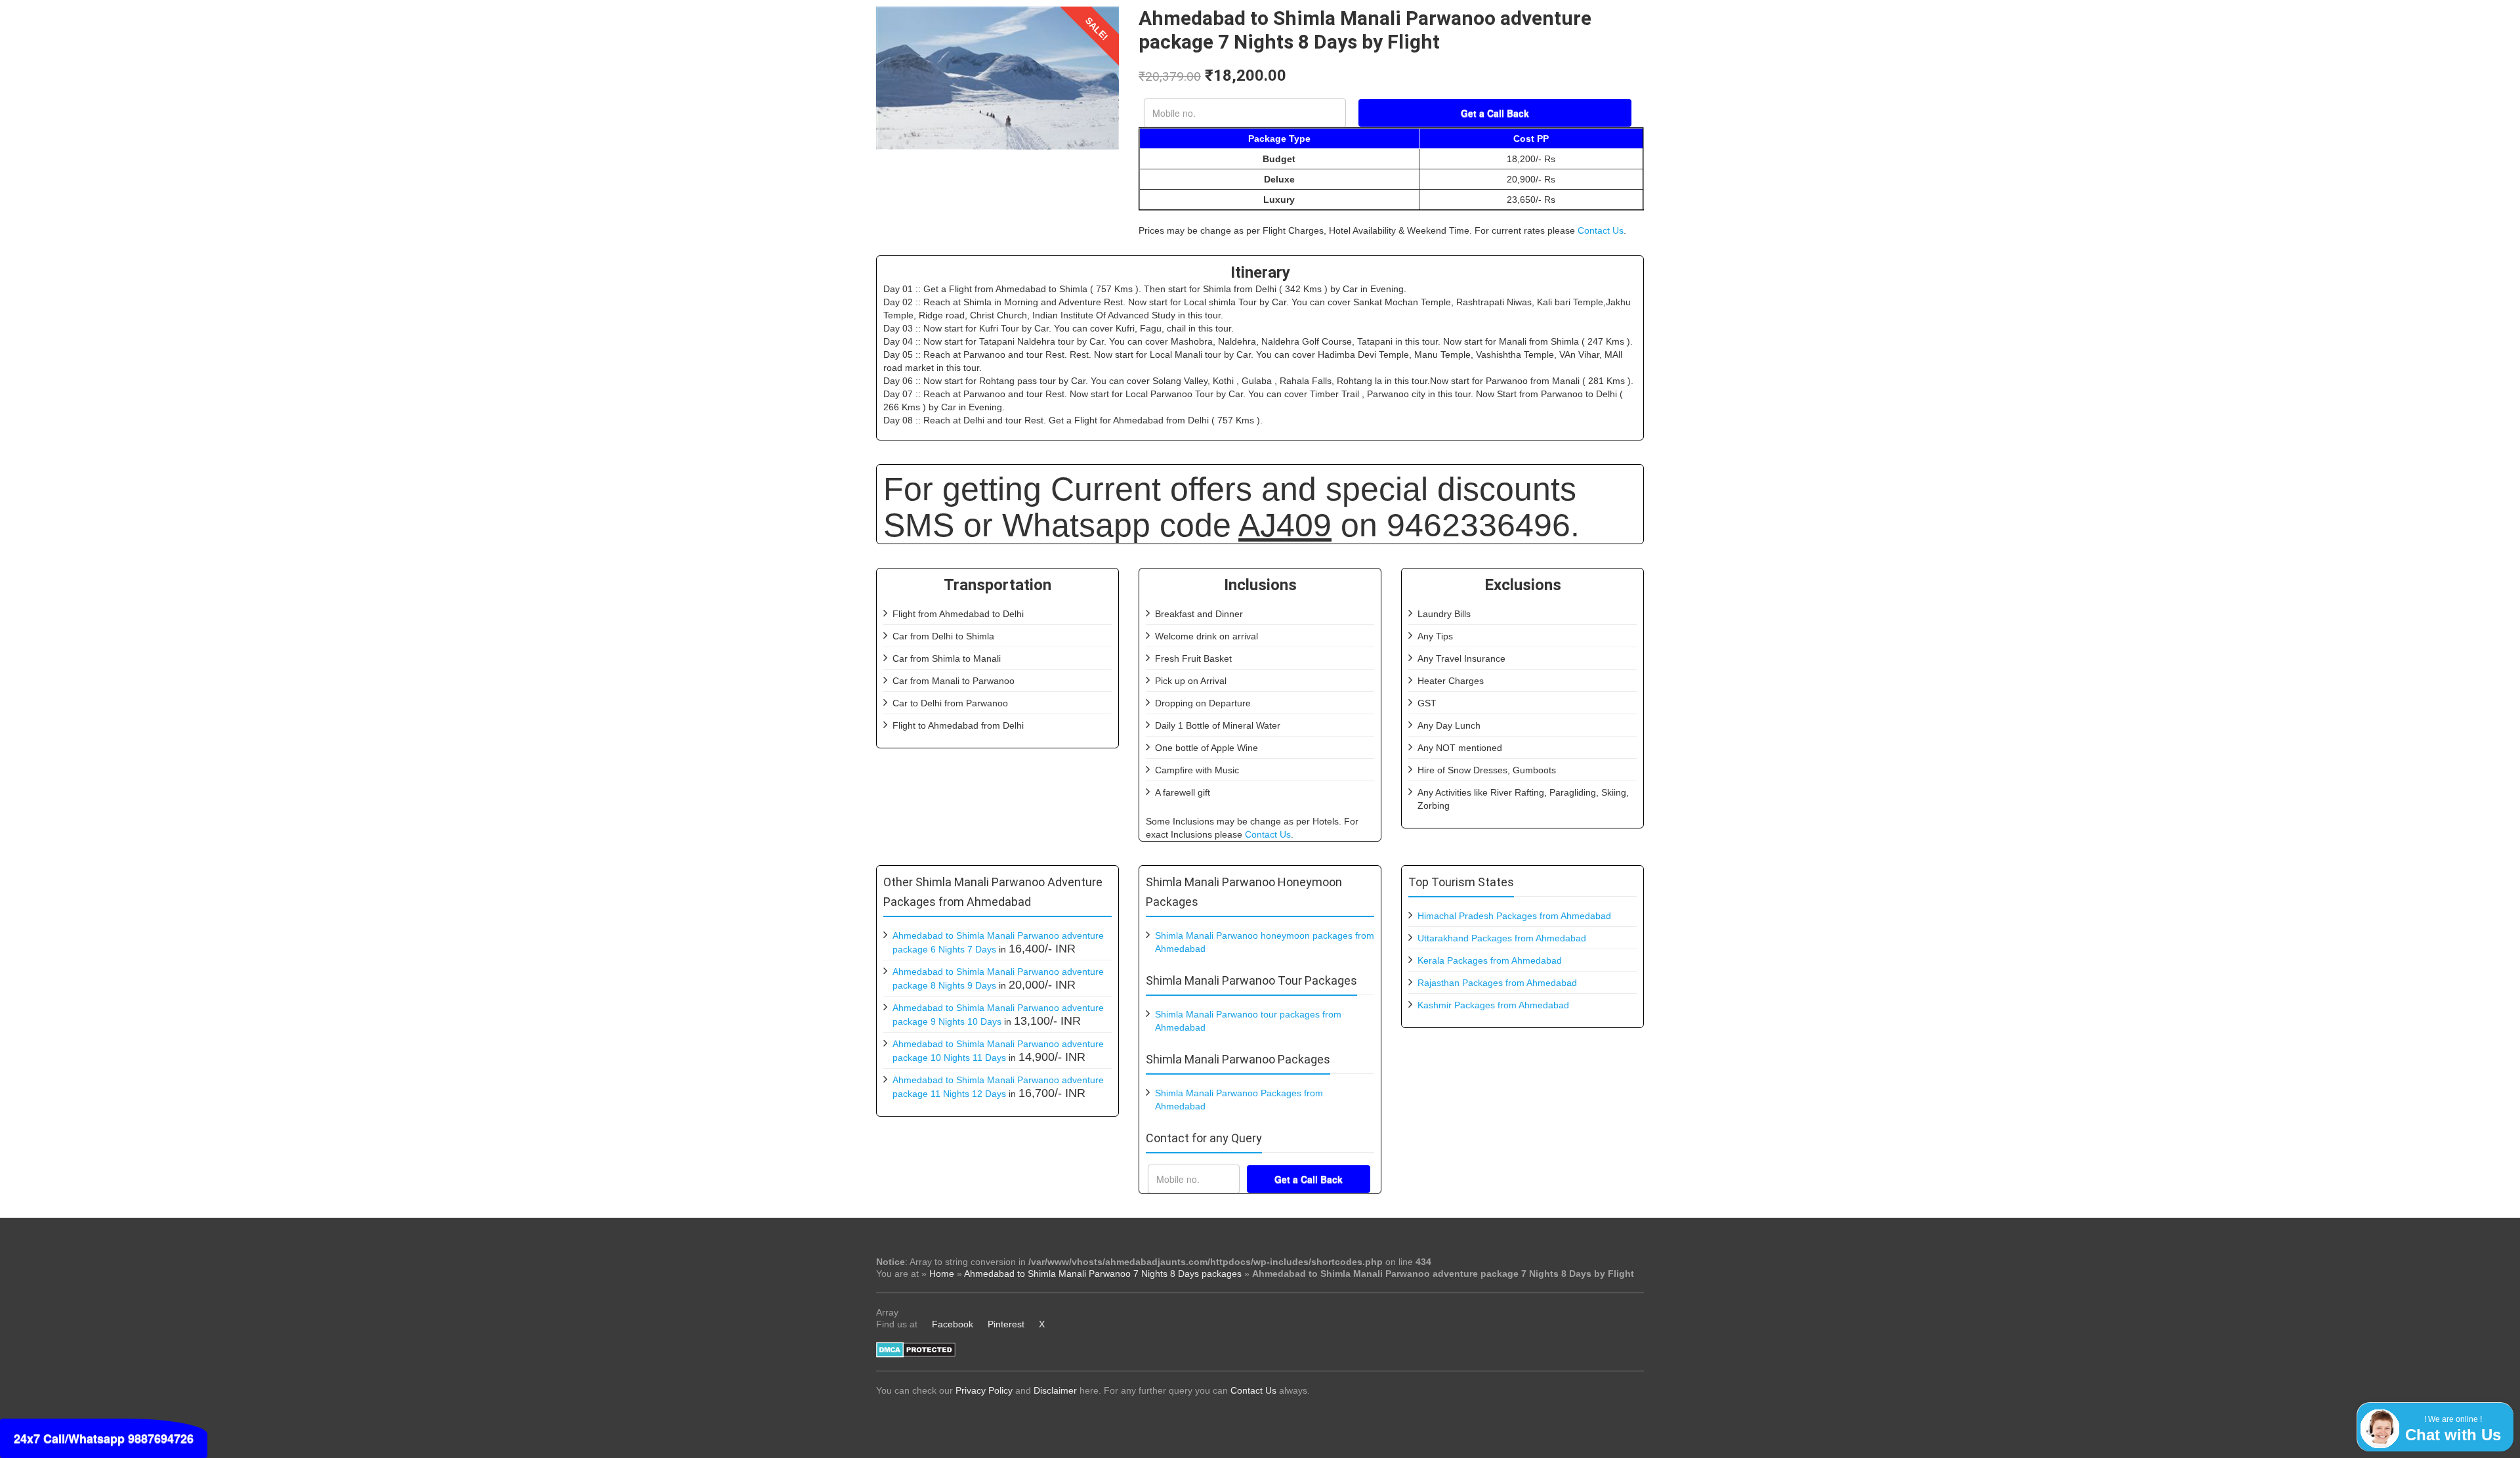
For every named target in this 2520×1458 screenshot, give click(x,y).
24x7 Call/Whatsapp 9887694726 (104, 1438)
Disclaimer (1055, 1390)
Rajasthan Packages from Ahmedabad (1497, 983)
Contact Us (1601, 230)
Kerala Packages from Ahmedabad (1490, 960)
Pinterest (1006, 1324)
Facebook (953, 1324)
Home (942, 1274)
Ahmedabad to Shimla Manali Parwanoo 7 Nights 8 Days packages (1103, 1274)
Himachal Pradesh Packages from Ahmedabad (1514, 916)
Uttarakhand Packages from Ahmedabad (1502, 938)
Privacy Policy (984, 1390)
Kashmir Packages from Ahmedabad (1493, 1005)
